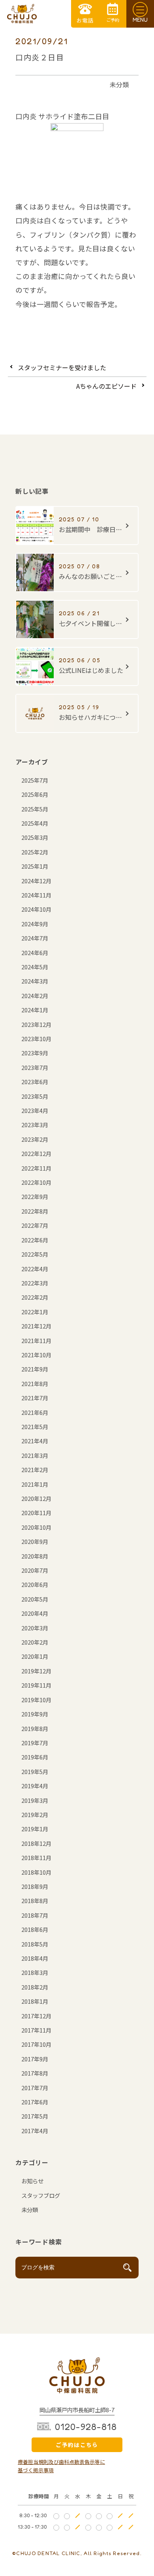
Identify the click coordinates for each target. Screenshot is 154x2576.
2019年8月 (35, 1728)
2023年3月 (35, 1125)
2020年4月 (35, 1613)
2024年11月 (36, 895)
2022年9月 (35, 1196)
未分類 (119, 84)
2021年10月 (36, 1355)
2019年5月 (35, 1771)
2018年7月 (35, 1915)
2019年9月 (35, 1714)
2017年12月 (36, 2016)
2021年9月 (35, 1369)
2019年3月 (35, 1800)
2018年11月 (36, 1858)
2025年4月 (35, 823)
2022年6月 (35, 1240)
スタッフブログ (41, 2195)
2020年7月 (35, 1570)
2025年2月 (35, 852)
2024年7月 (35, 938)
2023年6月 (35, 1082)
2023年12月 (36, 1024)
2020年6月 (35, 1584)
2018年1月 (35, 2001)
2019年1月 (35, 1829)
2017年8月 (35, 2073)
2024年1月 (35, 1010)
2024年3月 (35, 981)
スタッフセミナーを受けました (62, 367)
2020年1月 (35, 1656)
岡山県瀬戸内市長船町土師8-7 (77, 2410)
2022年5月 (35, 1254)
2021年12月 (36, 1326)
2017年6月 (35, 2102)
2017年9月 (35, 2059)
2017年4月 (35, 2131)
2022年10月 (36, 1182)
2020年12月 (36, 1498)
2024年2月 (35, 996)
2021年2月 (35, 1470)
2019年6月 (35, 1757)
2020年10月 (36, 1527)
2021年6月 (35, 1412)
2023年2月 (35, 1139)
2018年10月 (36, 1872)
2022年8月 (35, 1211)
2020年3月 (35, 1628)
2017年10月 (36, 2044)
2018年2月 (35, 1987)
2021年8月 (35, 1384)
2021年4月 (35, 1441)
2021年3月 (35, 1455)
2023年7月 (35, 1067)
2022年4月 (35, 1269)
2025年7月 (35, 780)
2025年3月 (35, 837)
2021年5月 (35, 1427)
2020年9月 (35, 1541)
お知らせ (32, 2181)
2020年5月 (35, 1599)
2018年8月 (35, 1901)
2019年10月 (36, 1700)
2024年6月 (35, 953)
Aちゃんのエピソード (106, 386)
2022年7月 (35, 1225)
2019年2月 (35, 1814)
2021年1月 (35, 1484)
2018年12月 (36, 1843)
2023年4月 (35, 1110)
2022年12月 (36, 1153)
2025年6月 (35, 794)
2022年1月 (35, 1312)
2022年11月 (36, 1168)
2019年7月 (35, 1743)
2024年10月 (36, 909)
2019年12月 (36, 1671)
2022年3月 (35, 1283)
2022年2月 (35, 1297)
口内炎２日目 (40, 57)
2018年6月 (35, 1929)
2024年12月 (36, 881)
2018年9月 (35, 1886)
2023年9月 (35, 1053)
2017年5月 (35, 2116)
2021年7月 (35, 1398)
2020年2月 (35, 1642)
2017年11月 (36, 2030)
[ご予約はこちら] (113, 14)
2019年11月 (36, 1685)
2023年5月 (35, 1096)
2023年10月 (36, 1039)
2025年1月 (35, 866)
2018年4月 (35, 1958)
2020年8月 (35, 1556)
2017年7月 (35, 2088)
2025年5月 (35, 809)
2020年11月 (36, 1513)
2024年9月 (35, 924)
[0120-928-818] (85, 14)
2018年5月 (35, 1944)
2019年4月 (35, 1786)
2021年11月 (36, 1340)
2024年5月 (35, 967)
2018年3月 (35, 1972)
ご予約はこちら (77, 2445)
